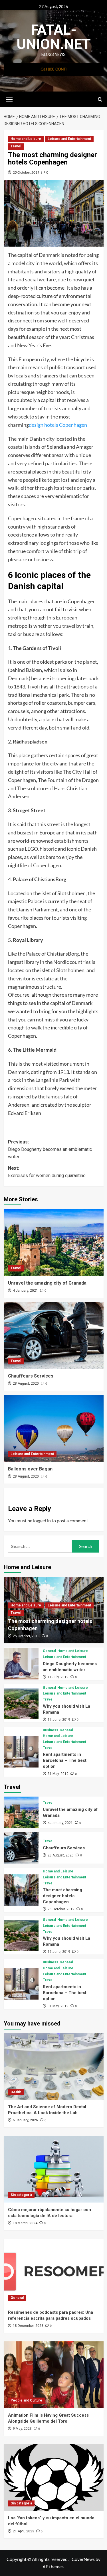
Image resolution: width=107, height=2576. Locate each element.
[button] (9, 99)
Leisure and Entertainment (69, 139)
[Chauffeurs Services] (54, 1335)
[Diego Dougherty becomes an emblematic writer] (21, 1664)
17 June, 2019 (59, 1720)
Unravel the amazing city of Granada (47, 1283)
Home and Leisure (26, 139)
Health (16, 2092)
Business (51, 1730)
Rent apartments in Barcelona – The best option (65, 1760)
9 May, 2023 (22, 2429)
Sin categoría (21, 2195)
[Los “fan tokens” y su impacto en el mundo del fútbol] (54, 2478)
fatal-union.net (54, 37)
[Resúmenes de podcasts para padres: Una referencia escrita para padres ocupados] (54, 2272)
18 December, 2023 (28, 2326)
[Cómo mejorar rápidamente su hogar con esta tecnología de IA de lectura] (54, 2169)
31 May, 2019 (58, 1774)
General (49, 1651)
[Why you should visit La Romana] (21, 1703)
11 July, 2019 (58, 1677)
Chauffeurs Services (31, 1376)
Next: (47, 1172)
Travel (16, 146)
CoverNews (83, 2559)
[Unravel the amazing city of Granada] (54, 1242)
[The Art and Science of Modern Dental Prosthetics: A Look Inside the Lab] (54, 2066)
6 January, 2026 (25, 2120)
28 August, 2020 (26, 1384)
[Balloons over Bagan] (54, 1428)
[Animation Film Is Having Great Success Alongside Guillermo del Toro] (54, 2375)
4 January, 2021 (25, 1291)
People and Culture (26, 2400)
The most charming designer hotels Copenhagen (62, 1896)
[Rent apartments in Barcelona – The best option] (21, 1752)
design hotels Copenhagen (58, 425)
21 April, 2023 (24, 2531)
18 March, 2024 (25, 2223)
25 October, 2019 (26, 172)
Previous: (50, 1149)
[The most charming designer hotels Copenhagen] (21, 1890)
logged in (42, 1520)
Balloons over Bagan (30, 1469)
